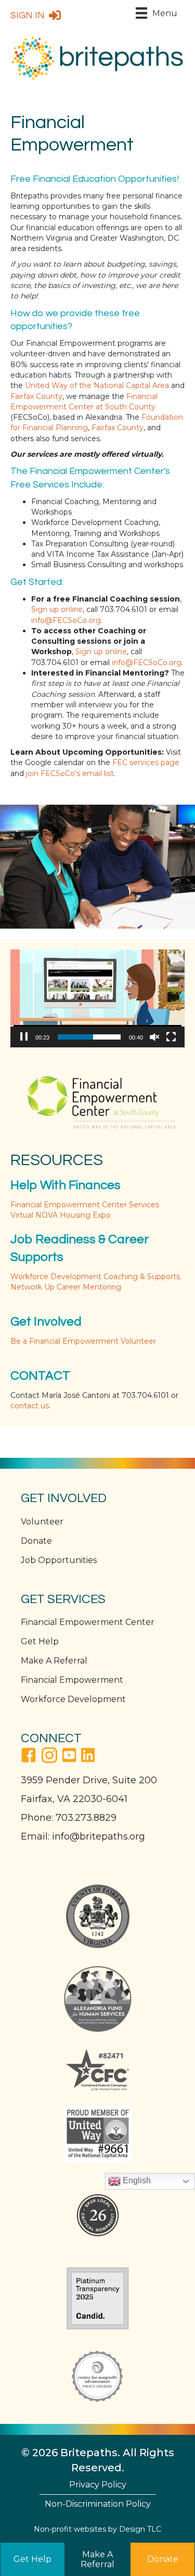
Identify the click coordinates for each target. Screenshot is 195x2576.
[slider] (89, 1037)
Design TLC (140, 2529)
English (136, 2180)
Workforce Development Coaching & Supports (95, 1277)
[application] (97, 998)
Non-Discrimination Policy (98, 2504)
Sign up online (57, 609)
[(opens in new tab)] (98, 1098)
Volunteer (42, 1522)
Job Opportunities (59, 1560)
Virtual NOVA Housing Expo (61, 1215)
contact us (30, 1406)
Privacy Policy (98, 2485)
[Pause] (24, 1037)
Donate (36, 1541)
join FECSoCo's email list (70, 773)
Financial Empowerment (72, 1680)
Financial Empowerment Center (88, 1622)
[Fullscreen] (171, 1037)
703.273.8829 (86, 1818)
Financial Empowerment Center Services (85, 1205)
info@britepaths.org (99, 1836)
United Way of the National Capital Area (97, 385)
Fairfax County (36, 396)
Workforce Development (73, 1699)
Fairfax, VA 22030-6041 (74, 1799)
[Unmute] (154, 1037)
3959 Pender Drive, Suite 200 (89, 1780)
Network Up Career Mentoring (66, 1287)
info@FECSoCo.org (66, 620)
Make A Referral (54, 1661)
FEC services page (146, 762)
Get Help (40, 1641)
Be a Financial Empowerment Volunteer (83, 1341)
